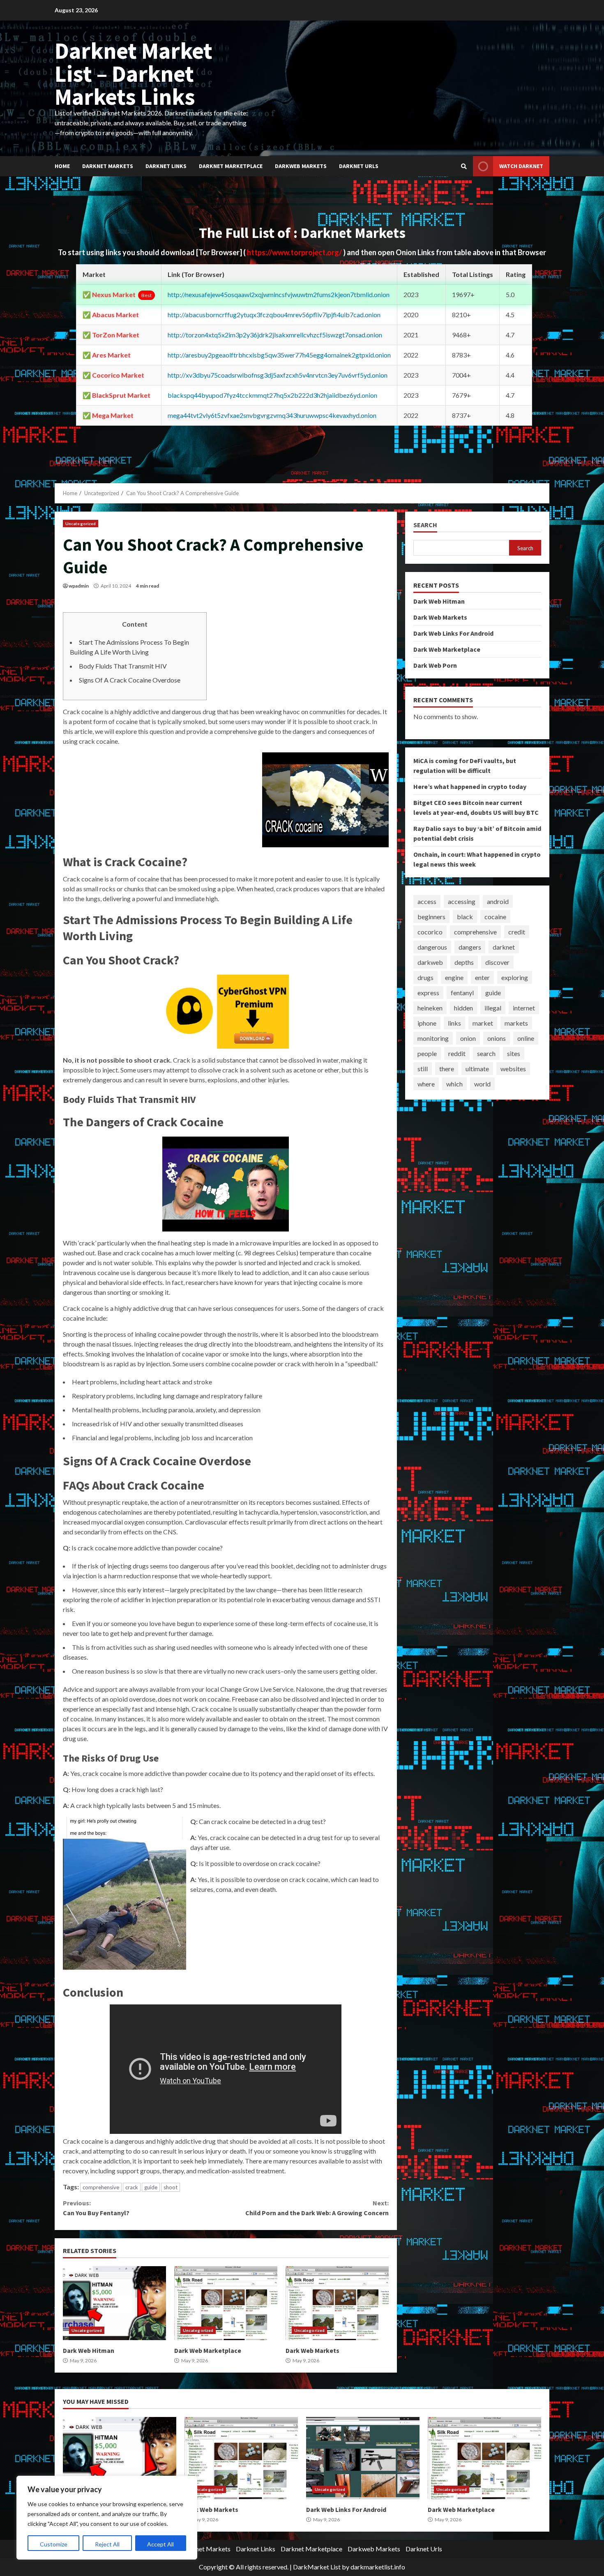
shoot (171, 2187)
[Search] (464, 166)
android (498, 901)
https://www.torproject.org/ (295, 252)
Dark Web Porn (435, 665)
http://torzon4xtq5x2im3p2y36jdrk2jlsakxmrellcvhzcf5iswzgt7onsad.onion (275, 335)
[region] (107, 2518)
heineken (430, 1008)
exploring (515, 977)
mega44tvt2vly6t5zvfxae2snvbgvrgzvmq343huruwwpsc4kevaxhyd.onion (272, 415)
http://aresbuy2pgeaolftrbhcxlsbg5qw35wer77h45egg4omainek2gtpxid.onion (279, 355)
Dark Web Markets (337, 2303)
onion (468, 1038)
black (465, 917)
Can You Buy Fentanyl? (96, 2208)
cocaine (495, 917)
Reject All (107, 2544)
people (427, 1053)
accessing (462, 901)
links (454, 1023)
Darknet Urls (359, 166)
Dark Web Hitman (114, 2303)
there (447, 1069)
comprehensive (101, 2187)
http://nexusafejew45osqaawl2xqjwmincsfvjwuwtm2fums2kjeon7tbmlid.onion (279, 294)
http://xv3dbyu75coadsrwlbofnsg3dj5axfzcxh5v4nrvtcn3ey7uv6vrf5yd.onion (278, 375)
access (427, 901)
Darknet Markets (108, 166)
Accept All (160, 2544)
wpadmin (79, 586)
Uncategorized (81, 524)
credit (517, 932)
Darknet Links (166, 166)
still (423, 1069)
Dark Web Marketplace (226, 2303)
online (526, 1038)
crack (132, 2187)
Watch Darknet (521, 166)
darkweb (430, 962)
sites (514, 1053)
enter (482, 977)
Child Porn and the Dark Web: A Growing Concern (317, 2208)
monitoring (433, 1038)
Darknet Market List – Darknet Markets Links (134, 74)
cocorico (430, 932)
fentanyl (462, 993)
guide (151, 2187)
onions (497, 1038)
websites (513, 1069)
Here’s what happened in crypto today (470, 786)
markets (516, 1023)
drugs (425, 977)
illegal (493, 1008)
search (486, 1053)
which (454, 1084)
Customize (54, 2544)
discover (497, 962)
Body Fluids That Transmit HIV (123, 666)
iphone (427, 1023)
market (483, 1023)
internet (524, 1008)
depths (464, 962)
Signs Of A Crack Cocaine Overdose (130, 680)
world (482, 1084)
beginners (431, 917)
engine (454, 977)
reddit (457, 1053)
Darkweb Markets (301, 166)
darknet (504, 947)
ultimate (477, 1069)
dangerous (432, 947)
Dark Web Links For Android (453, 633)
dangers (470, 947)
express (428, 993)
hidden (463, 1008)
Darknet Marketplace (231, 166)
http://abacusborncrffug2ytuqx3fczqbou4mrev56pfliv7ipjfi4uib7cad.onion (274, 315)
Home (62, 166)
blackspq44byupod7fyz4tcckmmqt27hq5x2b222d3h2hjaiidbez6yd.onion (272, 395)
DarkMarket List (317, 2567)
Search (425, 525)
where (426, 1084)
